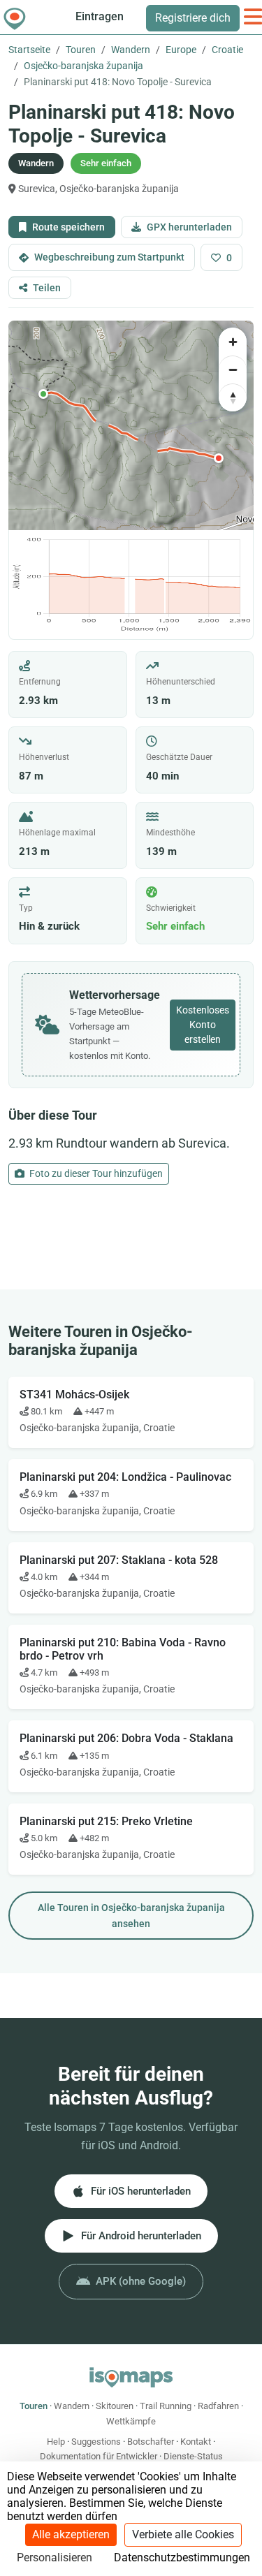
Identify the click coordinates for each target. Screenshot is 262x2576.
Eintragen (100, 16)
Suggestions (96, 2442)
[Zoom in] (233, 342)
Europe (181, 50)
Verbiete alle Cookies (183, 2534)
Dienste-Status (193, 2456)
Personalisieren (54, 2557)
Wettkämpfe (131, 2421)
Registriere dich (193, 18)
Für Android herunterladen (141, 2236)
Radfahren (218, 2406)
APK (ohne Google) (141, 2281)
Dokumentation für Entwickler (99, 2456)
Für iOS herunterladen (141, 2191)
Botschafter (151, 2442)
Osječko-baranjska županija (83, 66)
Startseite (29, 50)
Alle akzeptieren (71, 2534)
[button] (43, 394)
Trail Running (166, 2406)
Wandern (131, 50)
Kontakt (196, 2442)
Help (56, 2442)
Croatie (227, 50)
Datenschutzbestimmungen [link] (182, 2557)
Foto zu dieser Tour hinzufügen (95, 1173)
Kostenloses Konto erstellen (203, 1025)
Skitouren (115, 2406)
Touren (81, 50)
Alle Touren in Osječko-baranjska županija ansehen (131, 1916)
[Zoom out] (233, 369)
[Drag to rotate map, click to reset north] (233, 397)
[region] (131, 425)
